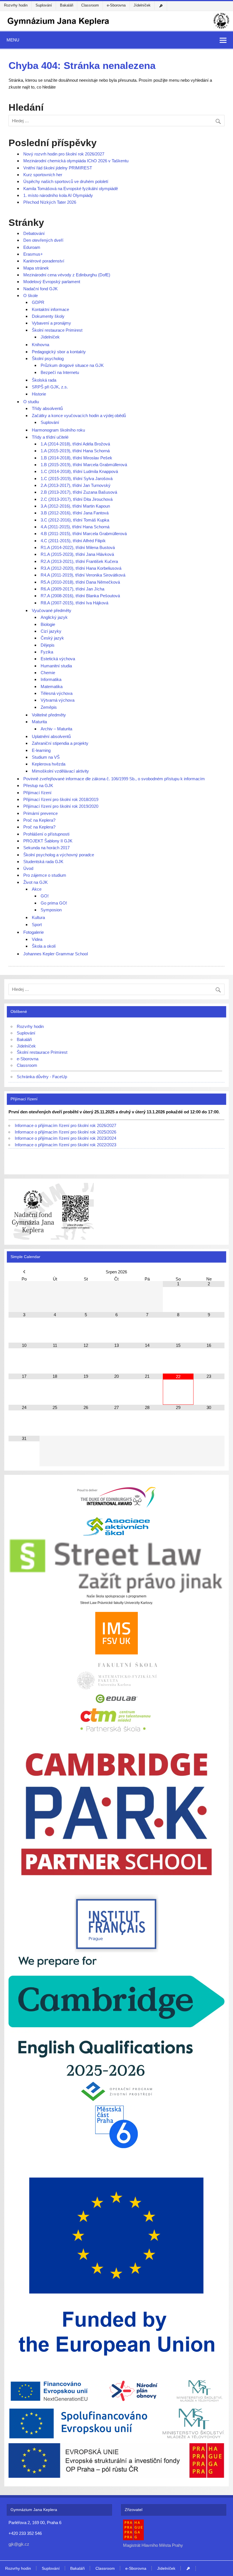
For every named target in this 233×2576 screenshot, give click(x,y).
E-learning (41, 750)
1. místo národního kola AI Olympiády (58, 195)
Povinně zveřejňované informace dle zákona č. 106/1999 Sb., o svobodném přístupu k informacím (114, 779)
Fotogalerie (34, 932)
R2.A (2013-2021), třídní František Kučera (79, 561)
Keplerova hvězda (49, 764)
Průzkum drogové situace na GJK (72, 365)
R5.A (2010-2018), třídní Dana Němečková (80, 582)
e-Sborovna (116, 5)
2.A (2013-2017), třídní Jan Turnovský (76, 485)
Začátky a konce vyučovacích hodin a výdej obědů (79, 416)
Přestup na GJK (38, 786)
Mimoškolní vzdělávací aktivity (60, 771)
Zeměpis (49, 707)
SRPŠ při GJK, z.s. (50, 387)
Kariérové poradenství (44, 261)
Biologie (48, 624)
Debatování (34, 233)
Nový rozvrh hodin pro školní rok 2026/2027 (64, 154)
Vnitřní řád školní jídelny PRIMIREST (58, 168)
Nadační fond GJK (40, 289)
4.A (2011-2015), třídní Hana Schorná (75, 527)
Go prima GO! (54, 903)
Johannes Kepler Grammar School (56, 954)
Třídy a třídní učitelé (50, 437)
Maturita (39, 722)
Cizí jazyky (51, 631)
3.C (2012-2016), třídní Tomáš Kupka (75, 520)
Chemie (48, 673)
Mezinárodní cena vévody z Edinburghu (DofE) (67, 275)
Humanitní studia (56, 666)
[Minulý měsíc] (24, 1272)
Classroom (90, 5)
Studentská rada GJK (43, 862)
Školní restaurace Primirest (57, 330)
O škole (31, 296)
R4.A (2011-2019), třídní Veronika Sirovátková (83, 575)
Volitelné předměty (49, 715)
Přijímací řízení (37, 793)
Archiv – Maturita (56, 729)
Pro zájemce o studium (45, 875)
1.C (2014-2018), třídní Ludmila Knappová (79, 471)
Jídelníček (142, 5)
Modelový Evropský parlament (52, 282)
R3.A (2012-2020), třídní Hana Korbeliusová (81, 568)
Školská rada (44, 380)
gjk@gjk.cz (19, 2544)
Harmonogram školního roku (58, 430)
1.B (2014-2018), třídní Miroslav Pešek (76, 458)
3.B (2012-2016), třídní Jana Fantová (75, 513)
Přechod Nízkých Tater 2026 (50, 202)
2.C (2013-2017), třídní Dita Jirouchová (77, 499)
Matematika (52, 686)
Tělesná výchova (57, 693)
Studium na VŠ (46, 757)
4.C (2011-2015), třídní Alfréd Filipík (73, 541)
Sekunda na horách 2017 (46, 848)
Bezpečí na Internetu (60, 372)
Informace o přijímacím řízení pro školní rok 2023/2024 (65, 1138)
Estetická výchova (58, 659)
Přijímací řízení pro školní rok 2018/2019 (61, 799)
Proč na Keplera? (39, 820)
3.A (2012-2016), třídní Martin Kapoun (75, 506)
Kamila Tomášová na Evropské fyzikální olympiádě (71, 189)
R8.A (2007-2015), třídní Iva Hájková (74, 603)
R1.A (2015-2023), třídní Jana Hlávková (77, 554)
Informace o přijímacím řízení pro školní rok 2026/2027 (65, 1125)
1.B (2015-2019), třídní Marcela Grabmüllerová (84, 465)
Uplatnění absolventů (51, 736)
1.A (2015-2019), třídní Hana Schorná (75, 451)
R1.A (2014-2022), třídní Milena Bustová (78, 547)
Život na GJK (36, 882)
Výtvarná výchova (58, 700)
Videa (37, 939)
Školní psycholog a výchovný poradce (59, 855)
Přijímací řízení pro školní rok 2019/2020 (61, 806)
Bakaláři (67, 5)
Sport (37, 925)
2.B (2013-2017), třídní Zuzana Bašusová (79, 492)
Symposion (51, 910)
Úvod (28, 868)
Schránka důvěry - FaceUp (42, 1077)
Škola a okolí (44, 946)
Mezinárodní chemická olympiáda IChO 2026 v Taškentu (76, 161)
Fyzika (47, 652)
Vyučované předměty (52, 610)
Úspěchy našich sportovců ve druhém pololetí (66, 181)
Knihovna (40, 345)
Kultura (38, 917)
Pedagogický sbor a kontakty (59, 352)
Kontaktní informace (50, 309)
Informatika (51, 679)
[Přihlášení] (162, 6)
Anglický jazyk (54, 617)
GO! (45, 896)
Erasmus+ (33, 254)
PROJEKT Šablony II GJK (48, 841)
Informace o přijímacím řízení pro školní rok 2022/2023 (65, 1145)
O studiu (31, 402)
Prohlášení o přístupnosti (46, 834)
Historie (39, 394)
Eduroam (32, 247)
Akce (37, 889)
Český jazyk (52, 638)
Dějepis (48, 645)
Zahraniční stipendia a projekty (60, 743)
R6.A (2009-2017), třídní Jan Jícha (72, 589)
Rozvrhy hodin (16, 5)
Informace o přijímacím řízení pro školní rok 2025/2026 (65, 1132)
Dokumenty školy (48, 316)
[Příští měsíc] (209, 1272)
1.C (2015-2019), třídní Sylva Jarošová (77, 479)
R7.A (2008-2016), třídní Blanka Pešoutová (80, 596)
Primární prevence (40, 813)
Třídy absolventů (47, 408)
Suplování (44, 5)
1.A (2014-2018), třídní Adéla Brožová (75, 444)
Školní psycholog (48, 358)
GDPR (38, 302)
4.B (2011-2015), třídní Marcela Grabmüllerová (84, 534)
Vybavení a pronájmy (51, 323)
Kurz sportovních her (43, 175)
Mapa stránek (36, 268)
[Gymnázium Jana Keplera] (116, 29)
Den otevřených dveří (43, 240)
